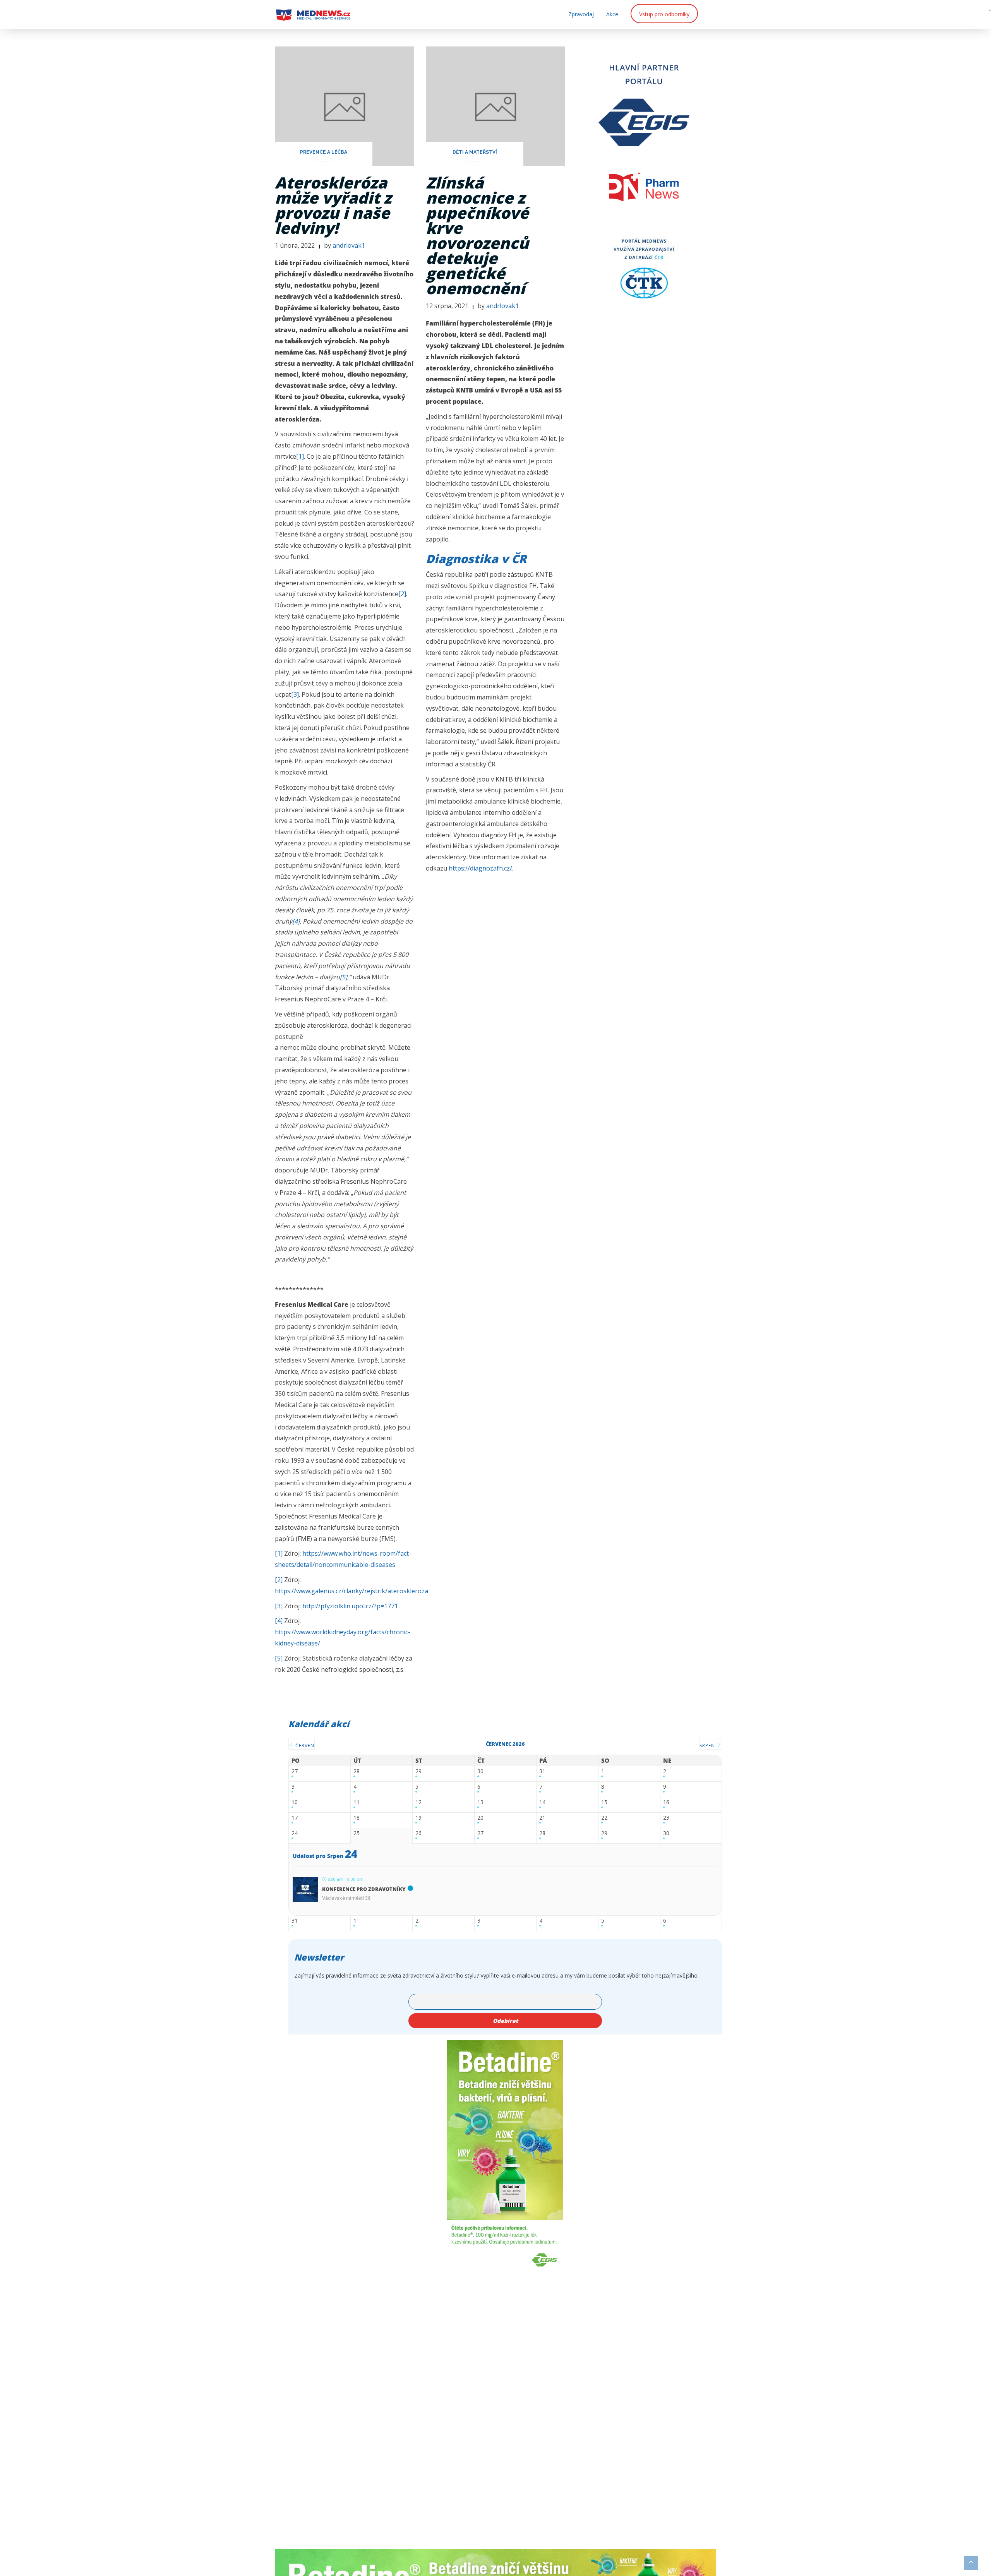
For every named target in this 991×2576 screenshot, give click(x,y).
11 (357, 1802)
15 (604, 1802)
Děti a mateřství (475, 152)
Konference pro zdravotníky (364, 1889)
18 (357, 1818)
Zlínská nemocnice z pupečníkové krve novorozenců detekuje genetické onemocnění (477, 235)
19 (418, 1818)
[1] (300, 456)
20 (480, 1818)
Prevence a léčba (324, 152)
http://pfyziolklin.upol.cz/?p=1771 (350, 1606)
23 (666, 1818)
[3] (295, 694)
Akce (612, 14)
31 (542, 1771)
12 (418, 1802)
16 (666, 1802)
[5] (344, 977)
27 (295, 1771)
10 (295, 1802)
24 (295, 1833)
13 (480, 1802)
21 (542, 1818)
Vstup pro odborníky (664, 14)
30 (480, 1771)
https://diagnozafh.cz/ (480, 868)
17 (295, 1818)
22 (604, 1818)
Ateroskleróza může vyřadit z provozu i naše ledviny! (333, 205)
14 (542, 1802)
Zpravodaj (581, 14)
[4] (296, 921)
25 (357, 1833)
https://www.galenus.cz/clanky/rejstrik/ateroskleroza (351, 1591)
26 (418, 1833)
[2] (402, 594)
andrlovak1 (349, 245)
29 (418, 1771)
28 (357, 1771)
